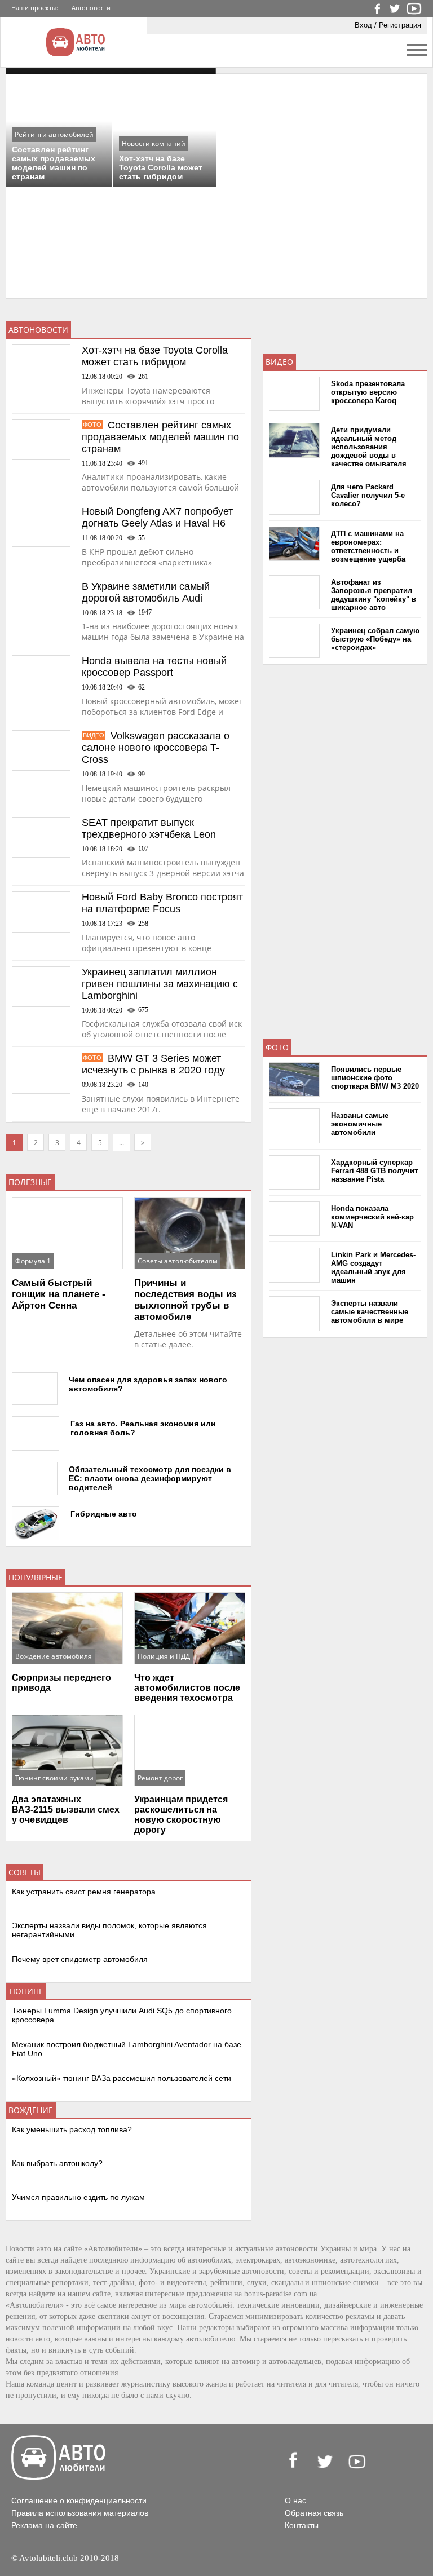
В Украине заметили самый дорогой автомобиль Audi (146, 592)
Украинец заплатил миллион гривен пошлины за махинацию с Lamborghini (160, 984)
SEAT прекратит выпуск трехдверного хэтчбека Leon (149, 829)
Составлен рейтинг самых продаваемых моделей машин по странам (160, 437)
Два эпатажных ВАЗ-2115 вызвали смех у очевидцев (66, 1810)
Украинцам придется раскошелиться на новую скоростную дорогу (181, 1815)
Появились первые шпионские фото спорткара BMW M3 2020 (375, 1078)
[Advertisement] (347, 845)
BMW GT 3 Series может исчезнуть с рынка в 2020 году (153, 1064)
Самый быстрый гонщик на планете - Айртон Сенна (59, 1294)
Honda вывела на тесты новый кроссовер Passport (154, 667)
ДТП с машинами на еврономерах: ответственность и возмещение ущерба (368, 546)
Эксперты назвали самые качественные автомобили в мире (370, 1312)
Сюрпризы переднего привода (61, 1683)
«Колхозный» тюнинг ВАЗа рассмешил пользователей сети (121, 2078)
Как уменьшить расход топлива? (72, 2129)
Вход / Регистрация (388, 25)
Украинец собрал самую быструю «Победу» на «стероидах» (375, 639)
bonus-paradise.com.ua (280, 2294)
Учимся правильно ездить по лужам (78, 2197)
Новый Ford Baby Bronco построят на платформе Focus (162, 903)
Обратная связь (314, 2513)
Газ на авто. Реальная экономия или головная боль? (143, 1428)
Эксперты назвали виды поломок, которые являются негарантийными (109, 1930)
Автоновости (91, 8)
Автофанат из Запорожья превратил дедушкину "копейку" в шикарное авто (374, 595)
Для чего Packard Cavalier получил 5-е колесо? (368, 495)
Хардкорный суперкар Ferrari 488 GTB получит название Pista (374, 1171)
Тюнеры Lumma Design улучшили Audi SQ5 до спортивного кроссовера (122, 2015)
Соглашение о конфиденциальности (79, 2500)
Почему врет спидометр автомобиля (80, 1959)
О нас (295, 2500)
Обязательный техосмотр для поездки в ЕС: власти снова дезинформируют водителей (150, 1478)
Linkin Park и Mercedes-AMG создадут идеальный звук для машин (373, 1267)
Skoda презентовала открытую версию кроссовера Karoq (368, 392)
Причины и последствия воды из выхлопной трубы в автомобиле (185, 1300)
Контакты (302, 2525)
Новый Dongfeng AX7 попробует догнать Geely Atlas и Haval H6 (157, 517)
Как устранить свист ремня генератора (84, 1892)
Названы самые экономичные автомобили (360, 1124)
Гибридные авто (104, 1514)
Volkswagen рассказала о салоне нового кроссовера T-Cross (156, 748)
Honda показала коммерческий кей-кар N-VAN (372, 1217)
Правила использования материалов (80, 2513)
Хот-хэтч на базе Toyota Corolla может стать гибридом (155, 356)
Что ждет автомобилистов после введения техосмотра (187, 1688)
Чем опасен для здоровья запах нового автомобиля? (148, 1384)
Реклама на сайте (44, 2525)
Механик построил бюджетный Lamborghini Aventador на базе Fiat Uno (127, 2049)
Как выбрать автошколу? (57, 2163)
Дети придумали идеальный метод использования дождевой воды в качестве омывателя (369, 447)
